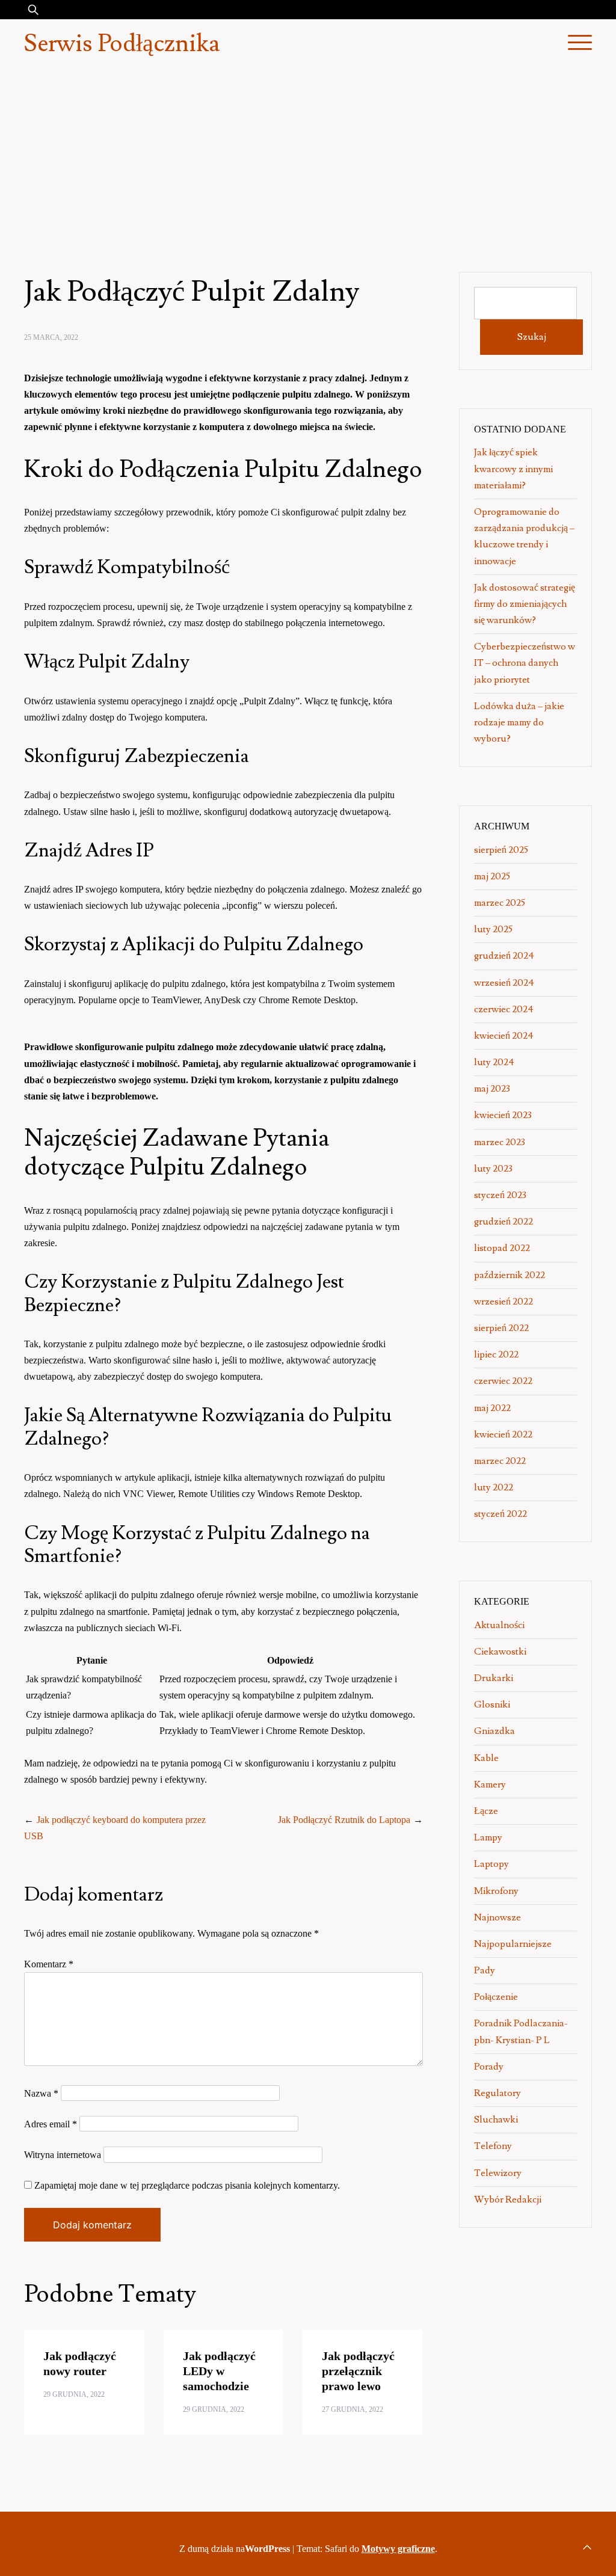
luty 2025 (493, 929)
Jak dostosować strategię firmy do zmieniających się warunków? (525, 604)
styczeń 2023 (500, 1195)
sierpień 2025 (501, 850)
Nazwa (41, 2093)
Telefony (493, 2146)
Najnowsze (497, 1917)
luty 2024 (494, 1062)
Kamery (490, 1784)
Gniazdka (494, 1731)
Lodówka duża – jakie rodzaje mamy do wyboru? (519, 722)
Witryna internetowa (63, 2155)
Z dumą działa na (235, 2549)
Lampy (488, 1837)
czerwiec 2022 (503, 1381)
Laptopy (491, 1864)
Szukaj (532, 337)
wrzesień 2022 (504, 1302)
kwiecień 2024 (504, 1036)
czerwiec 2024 (504, 1009)
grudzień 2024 (504, 956)
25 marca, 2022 (51, 337)
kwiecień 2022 (503, 1434)
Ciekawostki (500, 1652)
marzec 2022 (500, 1461)
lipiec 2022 (496, 1354)
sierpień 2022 (501, 1328)
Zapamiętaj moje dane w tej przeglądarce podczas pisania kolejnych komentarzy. (187, 2185)
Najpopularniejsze (513, 1944)
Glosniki (492, 1705)
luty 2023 (493, 1169)
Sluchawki (496, 2120)
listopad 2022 (502, 1248)
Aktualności (499, 1625)
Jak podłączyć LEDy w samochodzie (219, 2371)
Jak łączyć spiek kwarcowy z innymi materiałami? (513, 469)
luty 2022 (494, 1487)
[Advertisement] (308, 159)
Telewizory (498, 2173)
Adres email (51, 2124)
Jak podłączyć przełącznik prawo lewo (358, 2371)
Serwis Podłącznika (122, 44)
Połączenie (496, 1997)
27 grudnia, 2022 (353, 2409)
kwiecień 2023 (503, 1115)
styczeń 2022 (500, 1514)
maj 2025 (492, 876)
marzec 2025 (500, 903)
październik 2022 (510, 1275)
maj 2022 (492, 1408)
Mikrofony (496, 1891)
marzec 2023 (500, 1142)
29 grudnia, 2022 (74, 2394)
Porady (489, 2067)
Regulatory (497, 2093)
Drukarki (494, 1678)
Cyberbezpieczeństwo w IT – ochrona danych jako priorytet (525, 663)
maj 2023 (492, 1089)
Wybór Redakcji (508, 2199)
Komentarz (49, 1964)
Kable (486, 1758)
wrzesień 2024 (504, 983)
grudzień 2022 (504, 1222)
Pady (485, 1970)
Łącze (486, 1811)
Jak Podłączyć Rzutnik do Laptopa (344, 1820)
